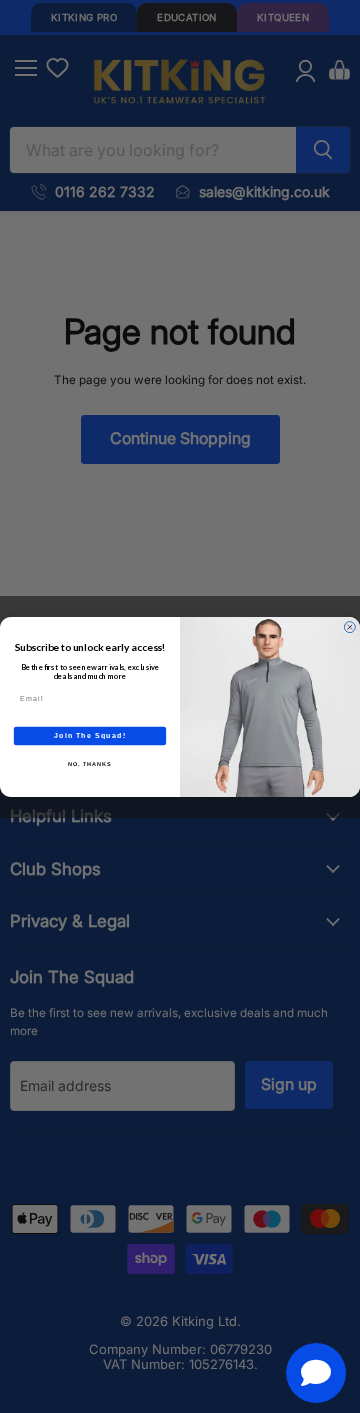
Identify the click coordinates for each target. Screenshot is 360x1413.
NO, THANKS (90, 763)
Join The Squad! (90, 735)
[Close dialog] (349, 626)
